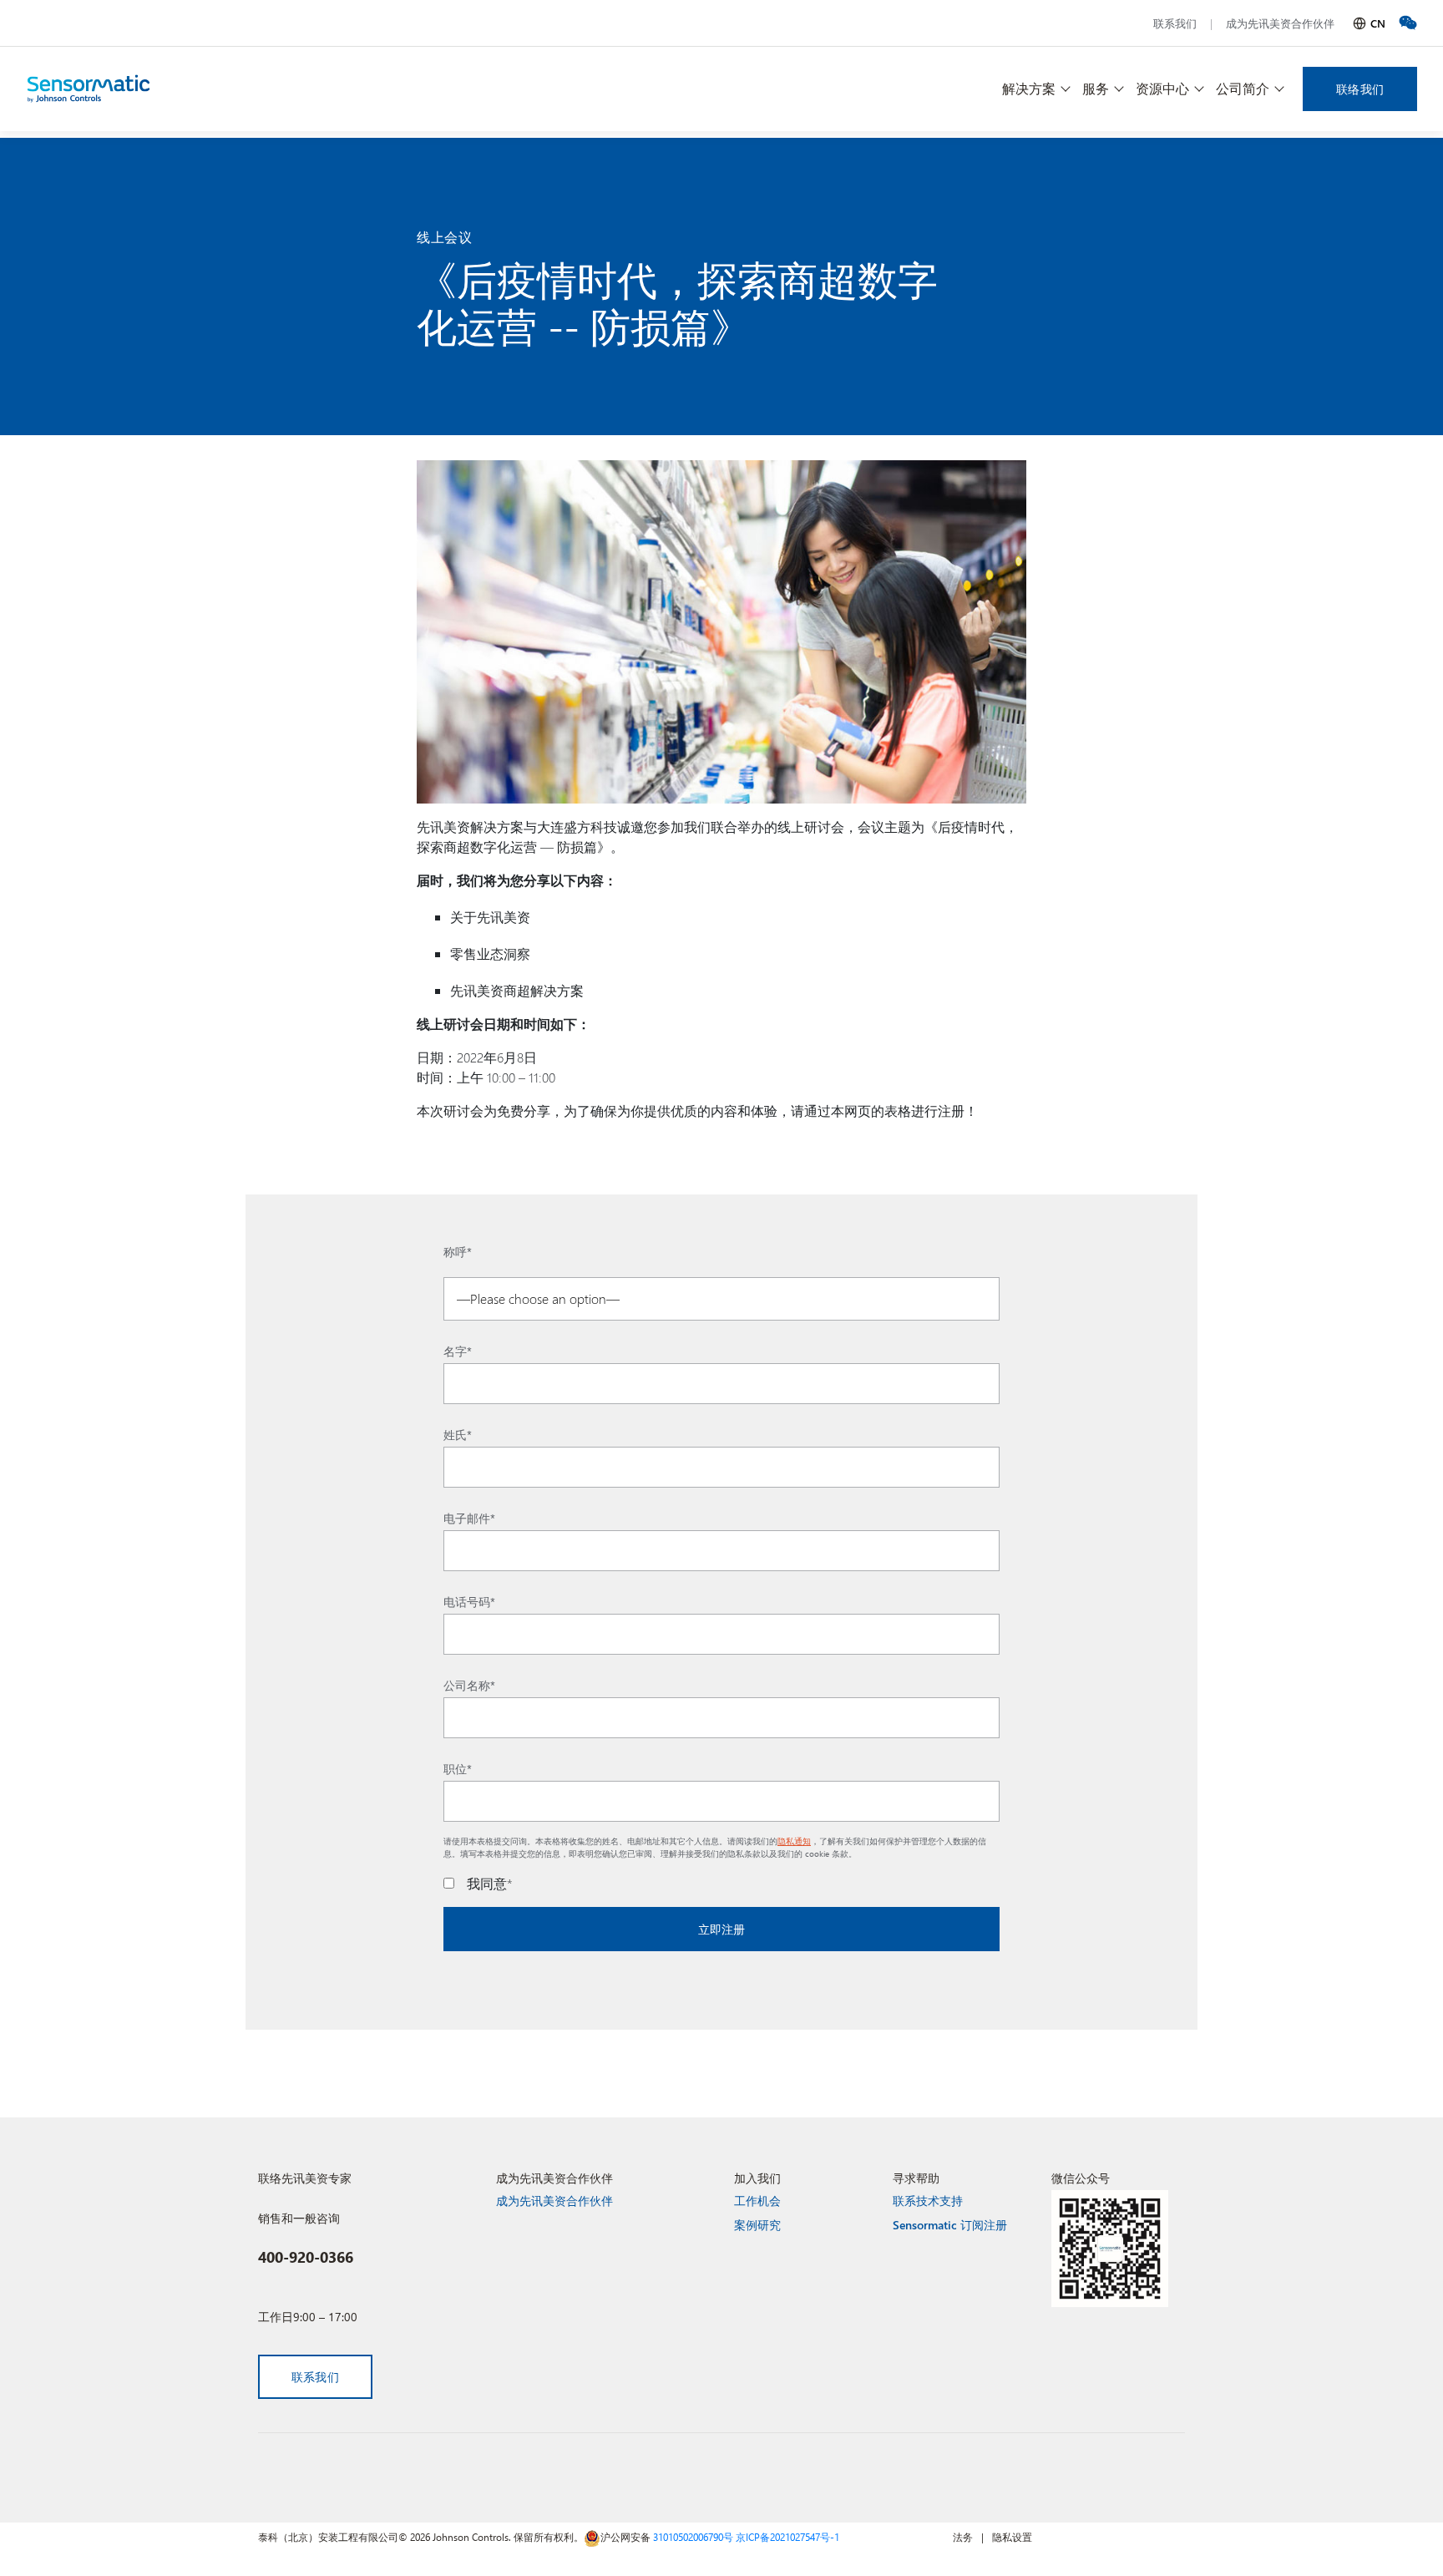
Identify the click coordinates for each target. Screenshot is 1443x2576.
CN (1378, 23)
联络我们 (1360, 89)
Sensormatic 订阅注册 (950, 2225)
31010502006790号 (693, 2537)
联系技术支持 (928, 2201)
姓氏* (458, 1435)
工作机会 (757, 2201)
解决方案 (1029, 88)
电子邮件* (469, 1519)
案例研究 (757, 2225)
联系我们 (1175, 23)
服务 (1096, 88)
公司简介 (1243, 88)
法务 (963, 2537)
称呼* (458, 1252)
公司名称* (469, 1686)
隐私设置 (1012, 2537)
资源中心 (1162, 88)
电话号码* (469, 1602)
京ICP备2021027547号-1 (787, 2537)
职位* (458, 1769)
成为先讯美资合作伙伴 (1280, 23)
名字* (458, 1351)
